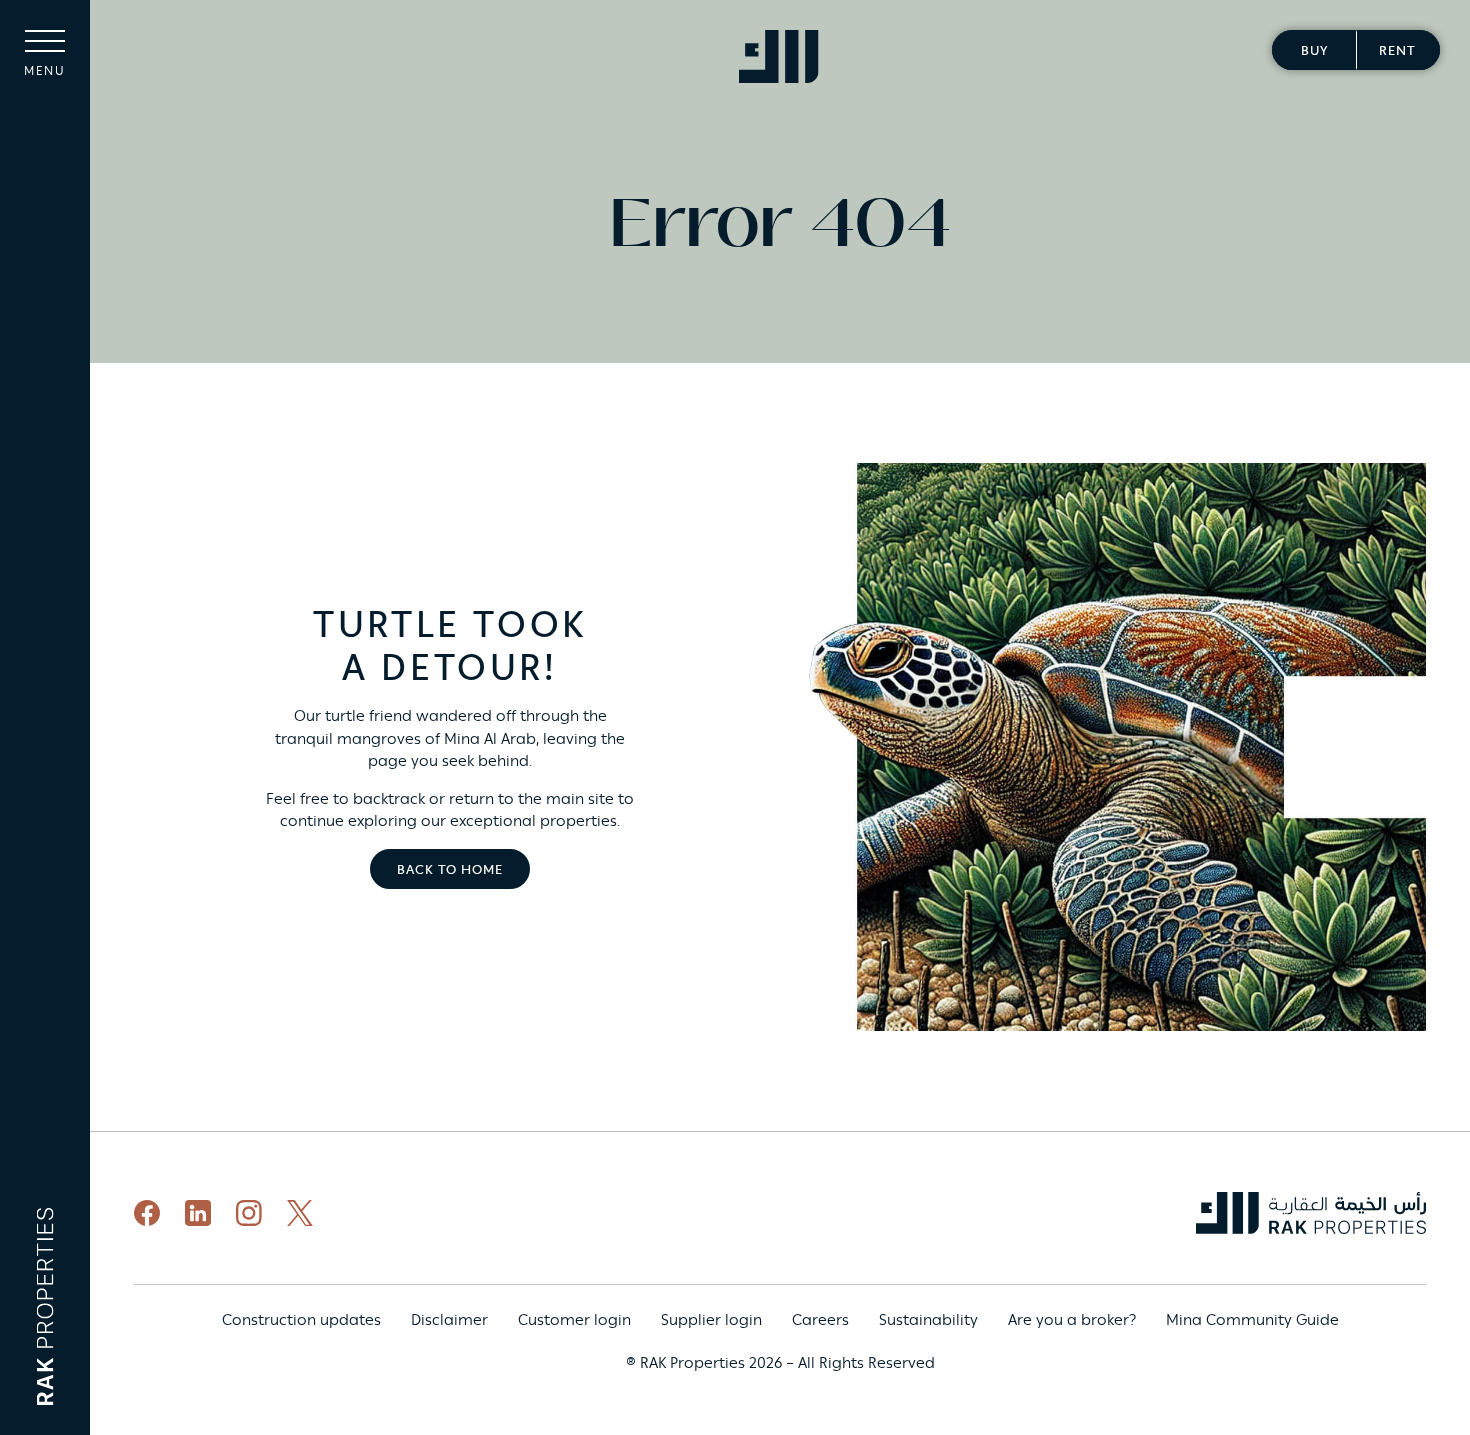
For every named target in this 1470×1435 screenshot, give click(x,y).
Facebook (147, 1213)
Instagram (249, 1213)
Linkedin (198, 1213)
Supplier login (711, 1320)
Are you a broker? (1072, 1320)
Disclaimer (449, 1320)
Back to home (450, 870)
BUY (1314, 51)
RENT (1397, 51)
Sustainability (928, 1320)
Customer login (574, 1320)
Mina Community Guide (1252, 1320)
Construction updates (301, 1320)
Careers (820, 1320)
